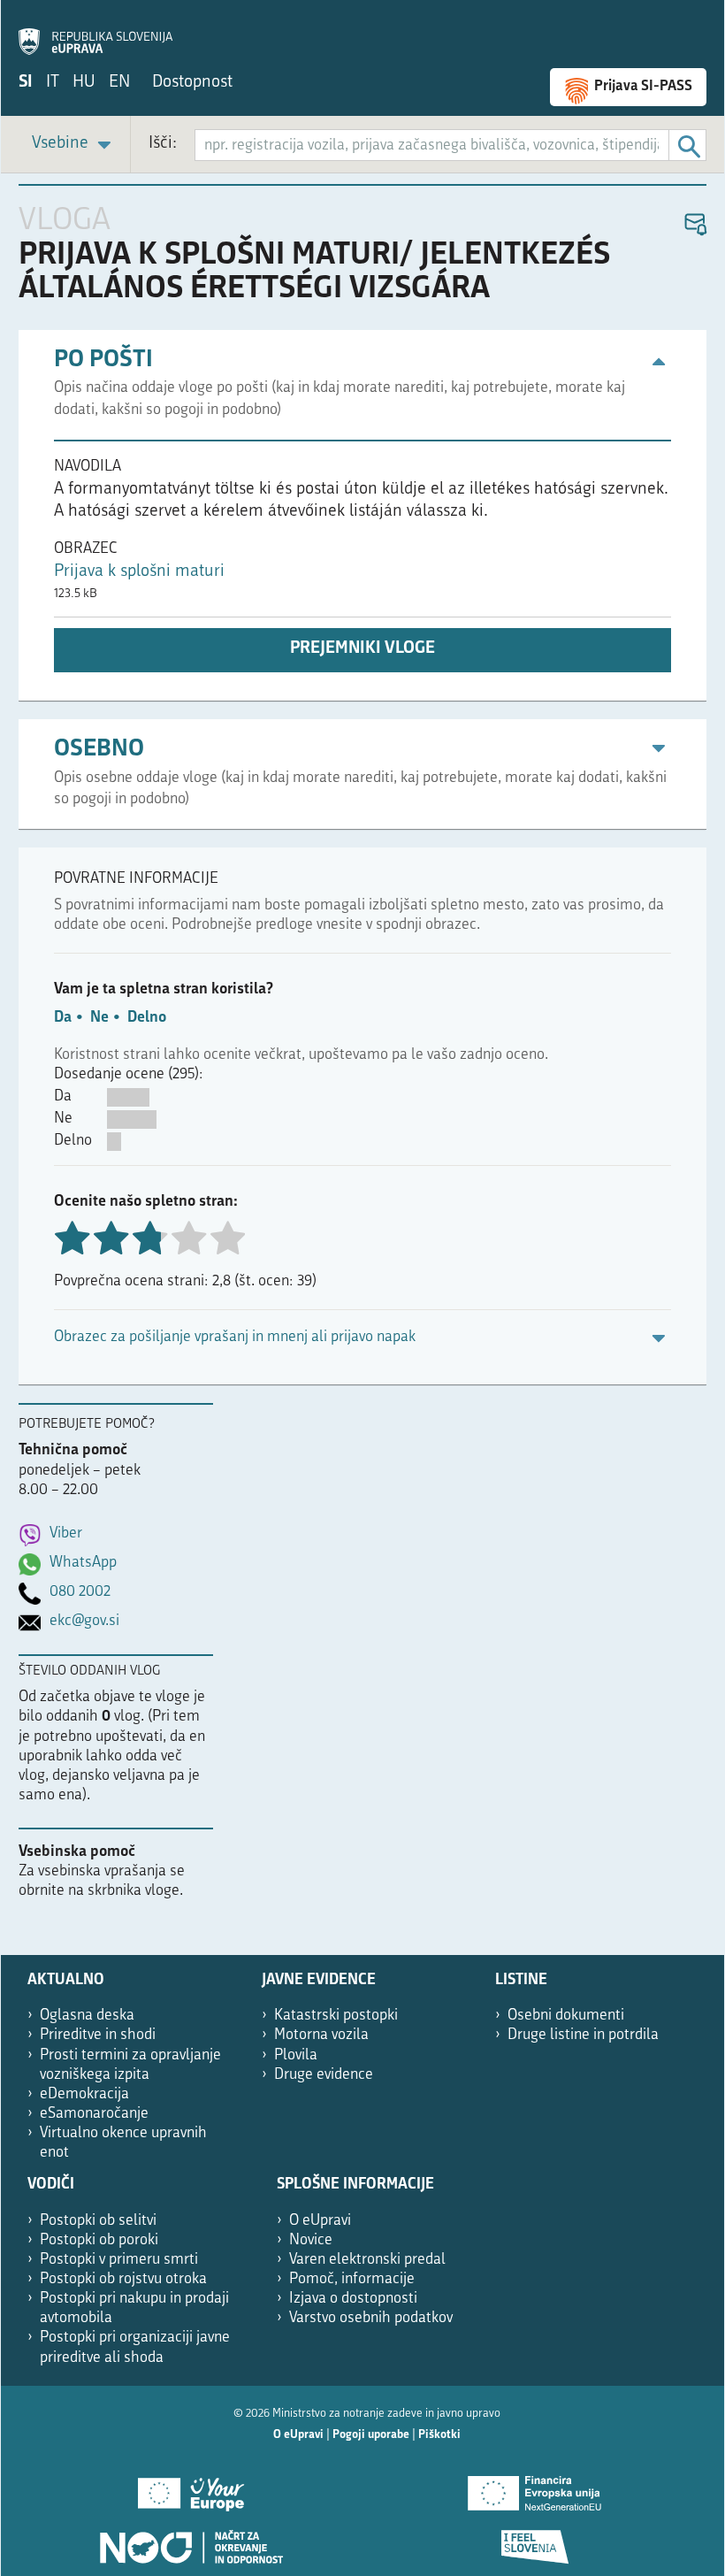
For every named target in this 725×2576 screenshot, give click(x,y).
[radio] (188, 1240)
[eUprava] (95, 32)
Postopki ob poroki (99, 2240)
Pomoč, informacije (352, 2279)
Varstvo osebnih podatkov (371, 2318)
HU (84, 83)
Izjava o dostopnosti (353, 2299)
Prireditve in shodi (98, 2035)
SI (26, 83)
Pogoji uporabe (371, 2435)
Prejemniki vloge (362, 649)
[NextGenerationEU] (534, 2488)
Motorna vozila (321, 2035)
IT (53, 83)
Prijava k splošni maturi (139, 572)
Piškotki (439, 2435)
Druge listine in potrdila (583, 2035)
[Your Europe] (191, 2488)
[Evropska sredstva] (534, 2541)
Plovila (296, 2055)
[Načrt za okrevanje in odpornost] (191, 2541)
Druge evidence (324, 2075)
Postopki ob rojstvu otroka (123, 2279)
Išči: (163, 144)
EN (119, 83)
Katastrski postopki (336, 2016)
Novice (311, 2240)
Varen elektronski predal (367, 2260)
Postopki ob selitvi (98, 2221)
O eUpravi (320, 2221)
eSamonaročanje (94, 2114)
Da (63, 1018)
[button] (694, 225)
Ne (99, 1018)
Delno (147, 1018)
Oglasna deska (87, 2016)
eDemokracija (84, 2094)
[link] (74, 145)
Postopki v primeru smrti (119, 2260)
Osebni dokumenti (566, 2016)
